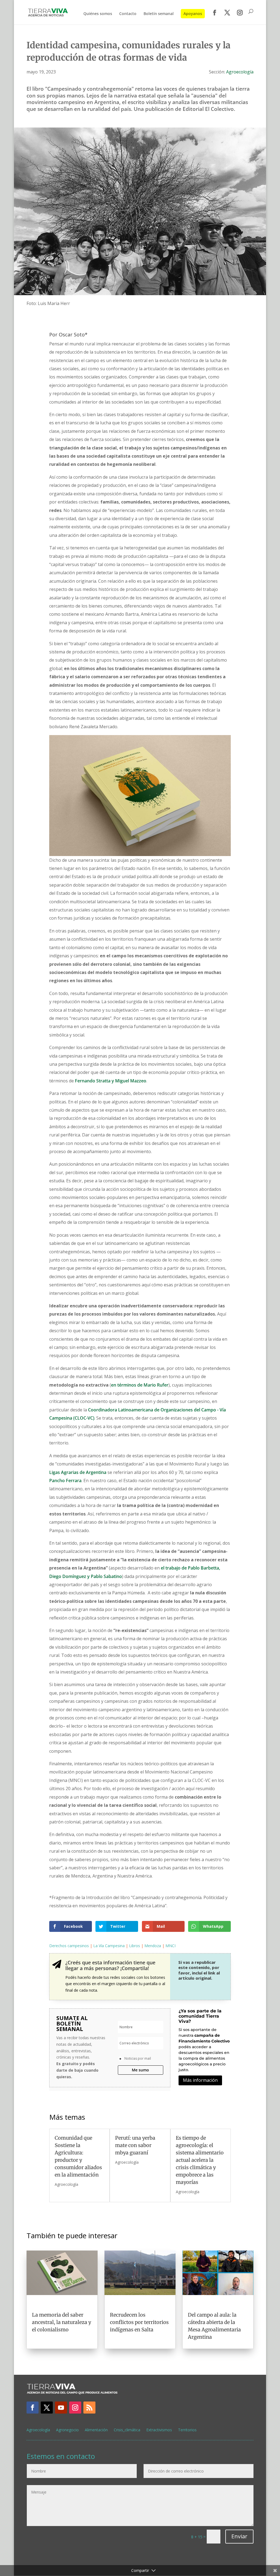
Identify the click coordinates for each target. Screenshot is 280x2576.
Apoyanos (193, 14)
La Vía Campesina (109, 1946)
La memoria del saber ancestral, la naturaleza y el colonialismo (62, 2322)
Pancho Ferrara (65, 1481)
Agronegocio (67, 2430)
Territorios (187, 2430)
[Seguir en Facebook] (33, 2408)
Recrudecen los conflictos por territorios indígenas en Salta (139, 2322)
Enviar (239, 2536)
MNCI (170, 1946)
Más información (200, 2080)
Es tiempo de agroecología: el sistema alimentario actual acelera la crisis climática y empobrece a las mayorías (200, 2160)
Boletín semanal (159, 14)
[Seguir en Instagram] (75, 2408)
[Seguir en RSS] (89, 2408)
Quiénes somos (98, 14)
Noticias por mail (138, 2058)
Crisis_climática (127, 2430)
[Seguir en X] (47, 2408)
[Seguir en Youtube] (61, 2408)
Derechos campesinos (69, 1946)
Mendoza (153, 1946)
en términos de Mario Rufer (140, 1385)
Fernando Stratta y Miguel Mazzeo (111, 1081)
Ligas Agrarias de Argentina (78, 1472)
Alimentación (96, 2430)
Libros (135, 1946)
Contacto (128, 14)
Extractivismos (159, 2430)
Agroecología (240, 72)
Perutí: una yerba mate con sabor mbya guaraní (135, 2145)
